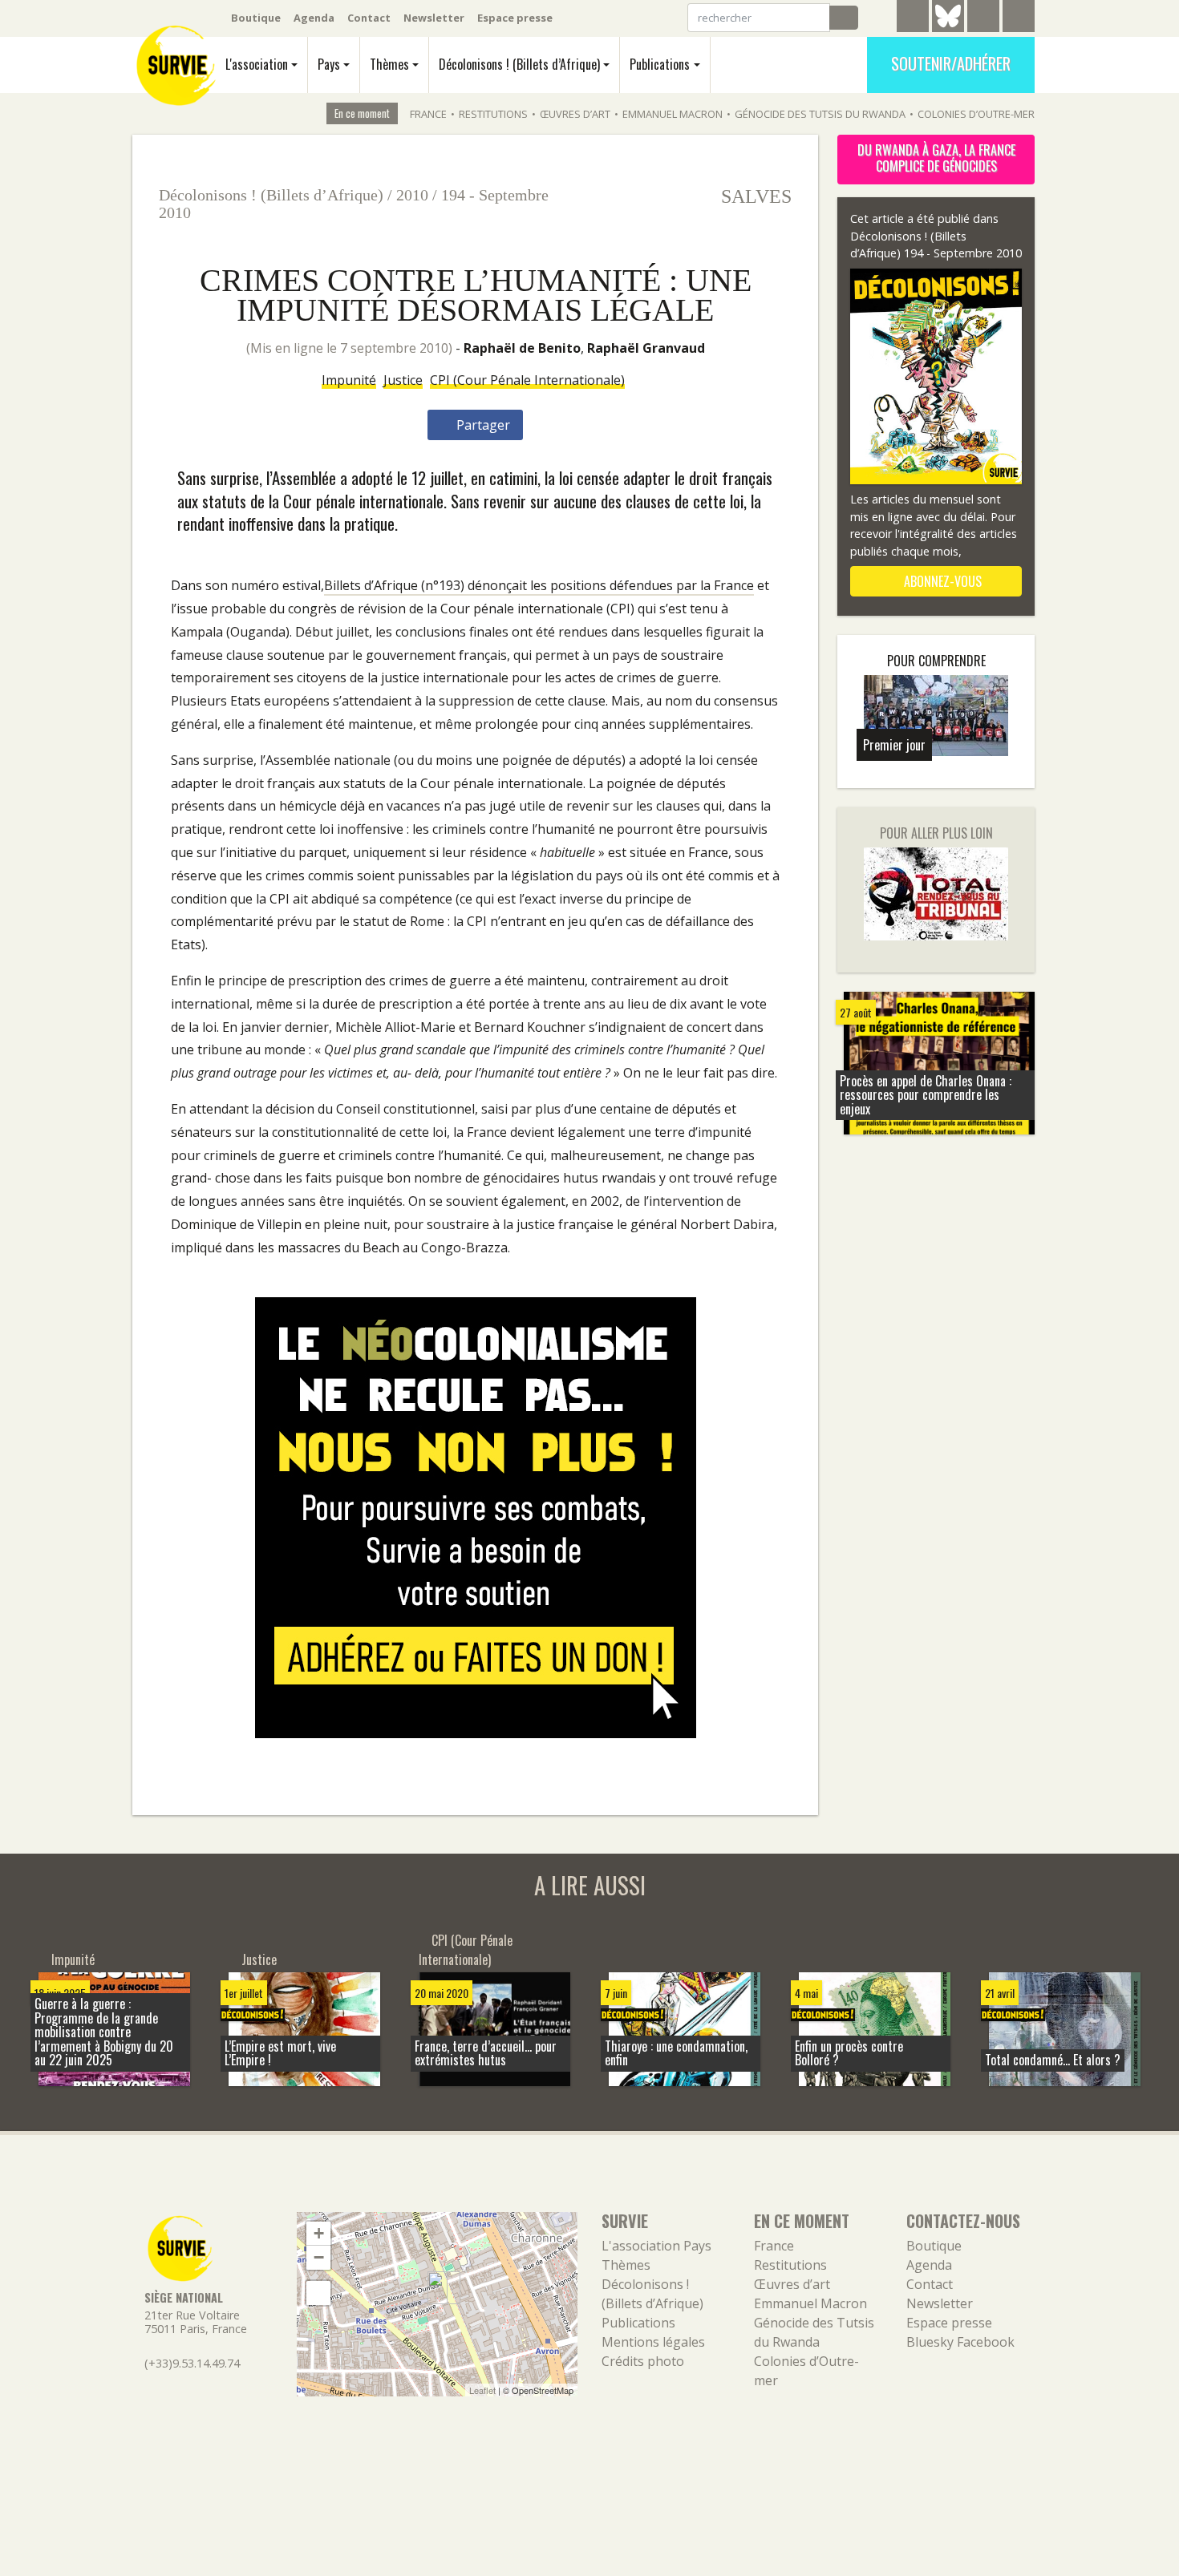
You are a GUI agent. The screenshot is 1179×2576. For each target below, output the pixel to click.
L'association (257, 64)
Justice (403, 380)
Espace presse (515, 18)
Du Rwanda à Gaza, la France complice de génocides (936, 158)
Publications (660, 64)
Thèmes (389, 64)
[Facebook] (983, 18)
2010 (412, 195)
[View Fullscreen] (318, 2293)
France (428, 114)
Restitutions (493, 114)
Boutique (256, 18)
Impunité (349, 380)
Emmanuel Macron (673, 114)
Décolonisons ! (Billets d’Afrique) (519, 64)
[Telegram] (913, 18)
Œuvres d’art (575, 114)
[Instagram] (1019, 18)
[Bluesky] (948, 28)
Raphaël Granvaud (646, 348)
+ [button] (319, 2233)
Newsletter (434, 18)
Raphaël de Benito (522, 348)
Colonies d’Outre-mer (976, 114)
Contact (369, 18)
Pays (329, 64)
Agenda (314, 18)
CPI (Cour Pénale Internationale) (527, 380)
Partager (482, 425)
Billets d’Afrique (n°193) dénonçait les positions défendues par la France (539, 585)
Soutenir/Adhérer (951, 63)
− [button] (319, 2257)
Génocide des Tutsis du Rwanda (820, 114)
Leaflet (482, 2390)
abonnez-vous (941, 581)
